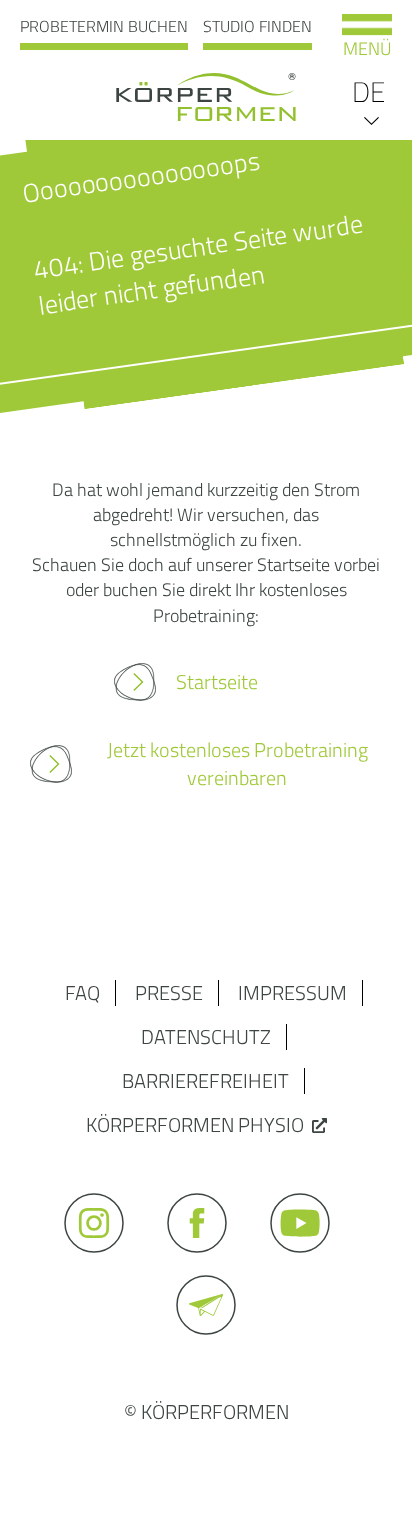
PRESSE (169, 992)
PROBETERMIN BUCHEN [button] (104, 26)
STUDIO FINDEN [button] (257, 26)
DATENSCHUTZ (206, 1036)
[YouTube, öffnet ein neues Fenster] (309, 1261)
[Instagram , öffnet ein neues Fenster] (103, 1261)
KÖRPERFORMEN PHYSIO (195, 1124)
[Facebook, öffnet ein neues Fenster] (206, 1261)
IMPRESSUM (292, 992)
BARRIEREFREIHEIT (205, 1080)
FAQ (82, 992)
